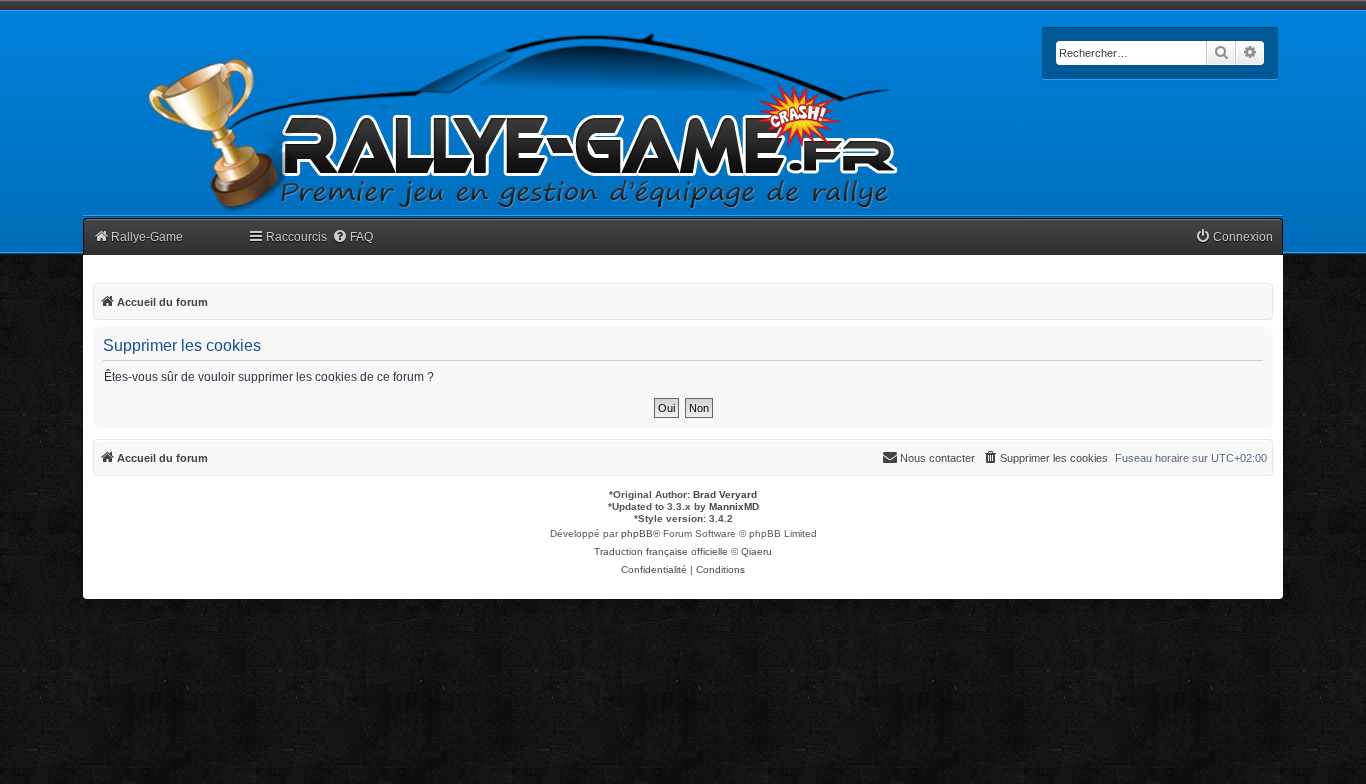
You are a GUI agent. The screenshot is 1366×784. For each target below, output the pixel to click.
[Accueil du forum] (524, 122)
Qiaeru (756, 551)
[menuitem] (352, 237)
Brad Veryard (725, 494)
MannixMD (734, 506)
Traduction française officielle (661, 551)
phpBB (637, 533)
